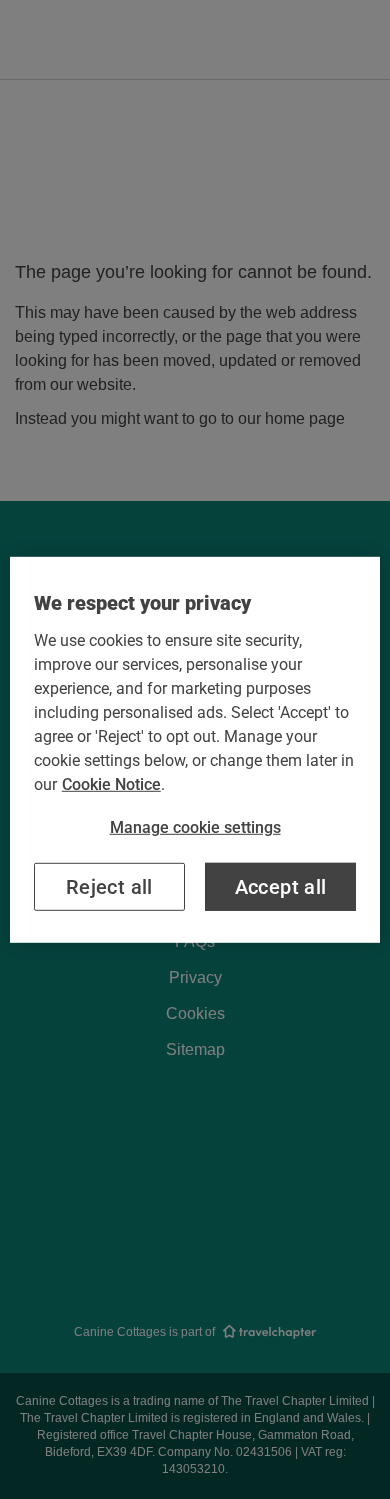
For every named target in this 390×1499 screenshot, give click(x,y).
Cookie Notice (111, 783)
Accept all (281, 887)
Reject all (109, 887)
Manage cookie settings (195, 826)
